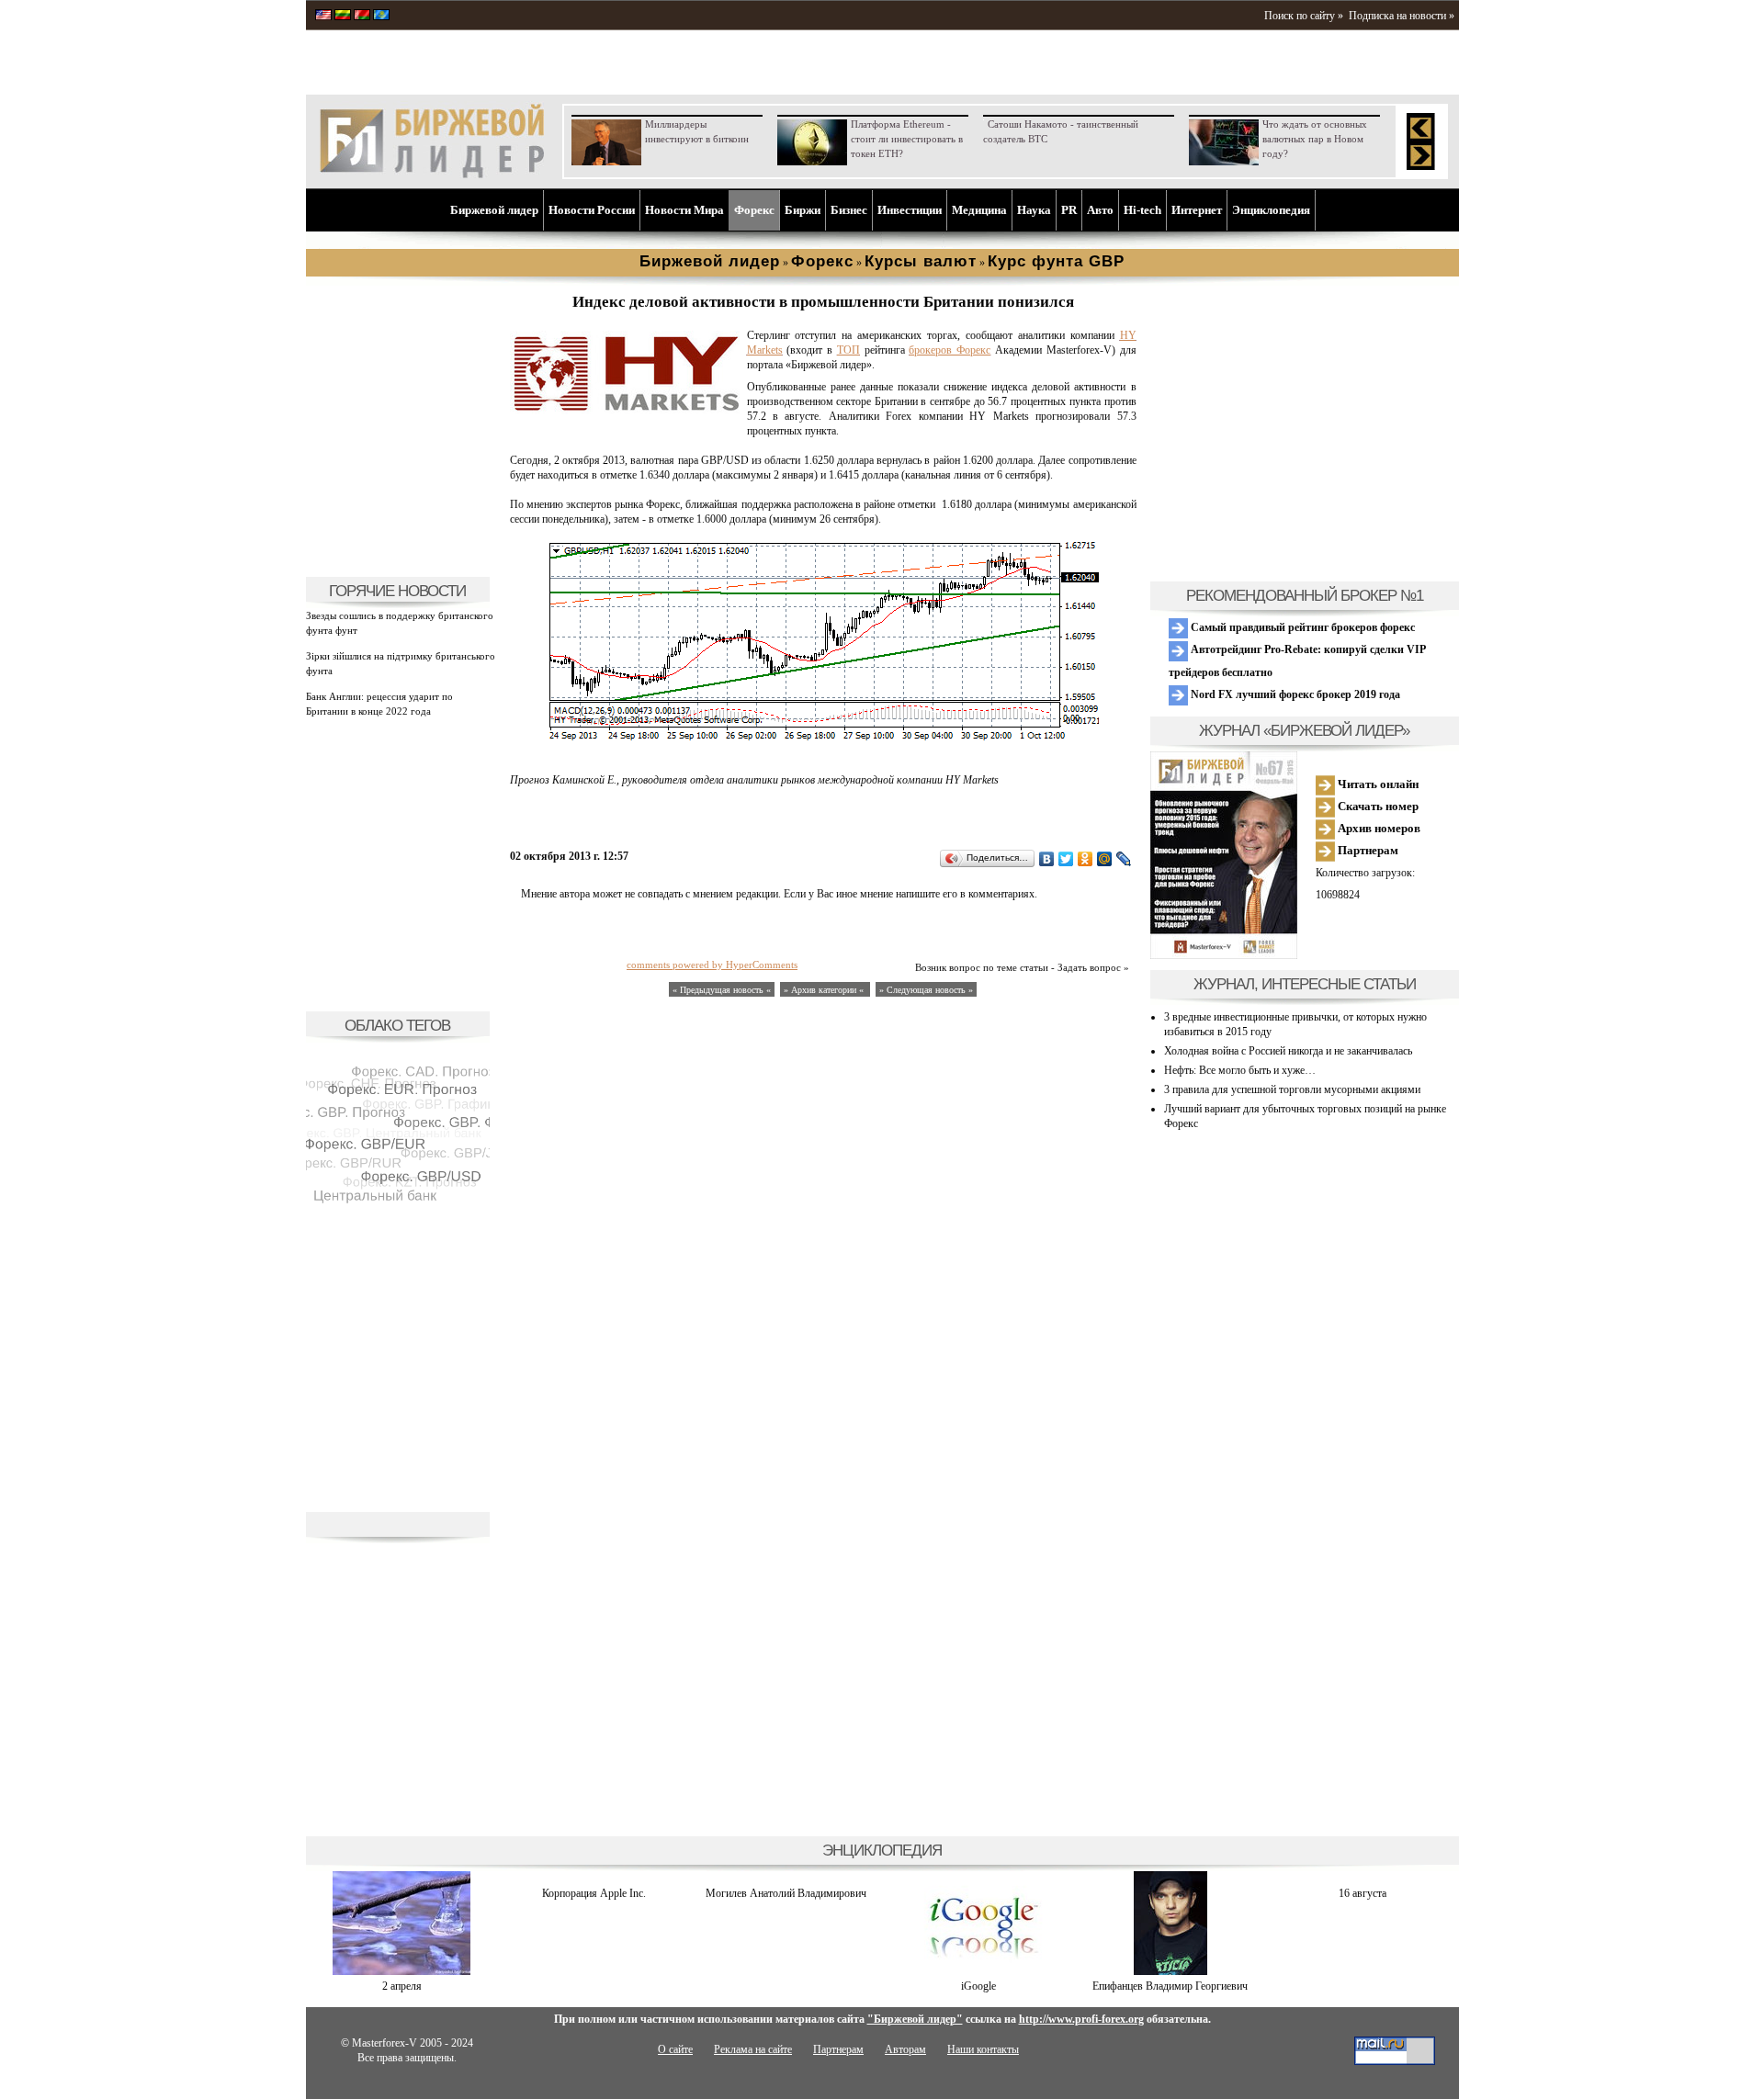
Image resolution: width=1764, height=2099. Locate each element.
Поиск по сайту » (1304, 16)
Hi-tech (1142, 210)
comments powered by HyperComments (712, 965)
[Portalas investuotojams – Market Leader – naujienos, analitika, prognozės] (343, 17)
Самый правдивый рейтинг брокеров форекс (1301, 627)
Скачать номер (1377, 806)
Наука (1034, 210)
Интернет (1197, 210)
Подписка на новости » (1402, 16)
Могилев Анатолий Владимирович (786, 1893)
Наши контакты (983, 2049)
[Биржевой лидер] (432, 175)
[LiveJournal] (1124, 859)
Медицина (979, 210)
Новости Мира (684, 210)
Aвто (1100, 210)
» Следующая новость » (926, 990)
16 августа (1363, 1893)
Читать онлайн (1377, 784)
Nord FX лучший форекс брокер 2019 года (1294, 694)
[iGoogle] (978, 1971)
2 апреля (402, 1986)
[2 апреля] (401, 1971)
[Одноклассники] (1086, 859)
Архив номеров (1378, 828)
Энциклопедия (1271, 210)
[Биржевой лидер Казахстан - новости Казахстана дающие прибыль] (381, 17)
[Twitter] (1066, 859)
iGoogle (978, 1986)
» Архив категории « (825, 990)
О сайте (675, 2049)
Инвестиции (910, 210)
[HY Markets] (625, 411)
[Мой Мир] (1105, 859)
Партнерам (1367, 850)
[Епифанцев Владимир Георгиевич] (1170, 1971)
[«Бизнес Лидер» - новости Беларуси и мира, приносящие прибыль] (362, 17)
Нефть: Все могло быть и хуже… (1240, 1070)
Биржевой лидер (494, 210)
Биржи (803, 210)
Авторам (905, 2049)
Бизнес (849, 210)
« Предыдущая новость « (722, 990)
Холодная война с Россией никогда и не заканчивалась (1288, 1051)
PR (1069, 210)
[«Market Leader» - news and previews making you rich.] (323, 17)
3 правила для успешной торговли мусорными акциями (1292, 1089)
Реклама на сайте (753, 2049)
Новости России (592, 210)
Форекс (754, 210)
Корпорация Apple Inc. (594, 1893)
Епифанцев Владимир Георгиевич (1170, 1986)
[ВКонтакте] (1047, 859)
